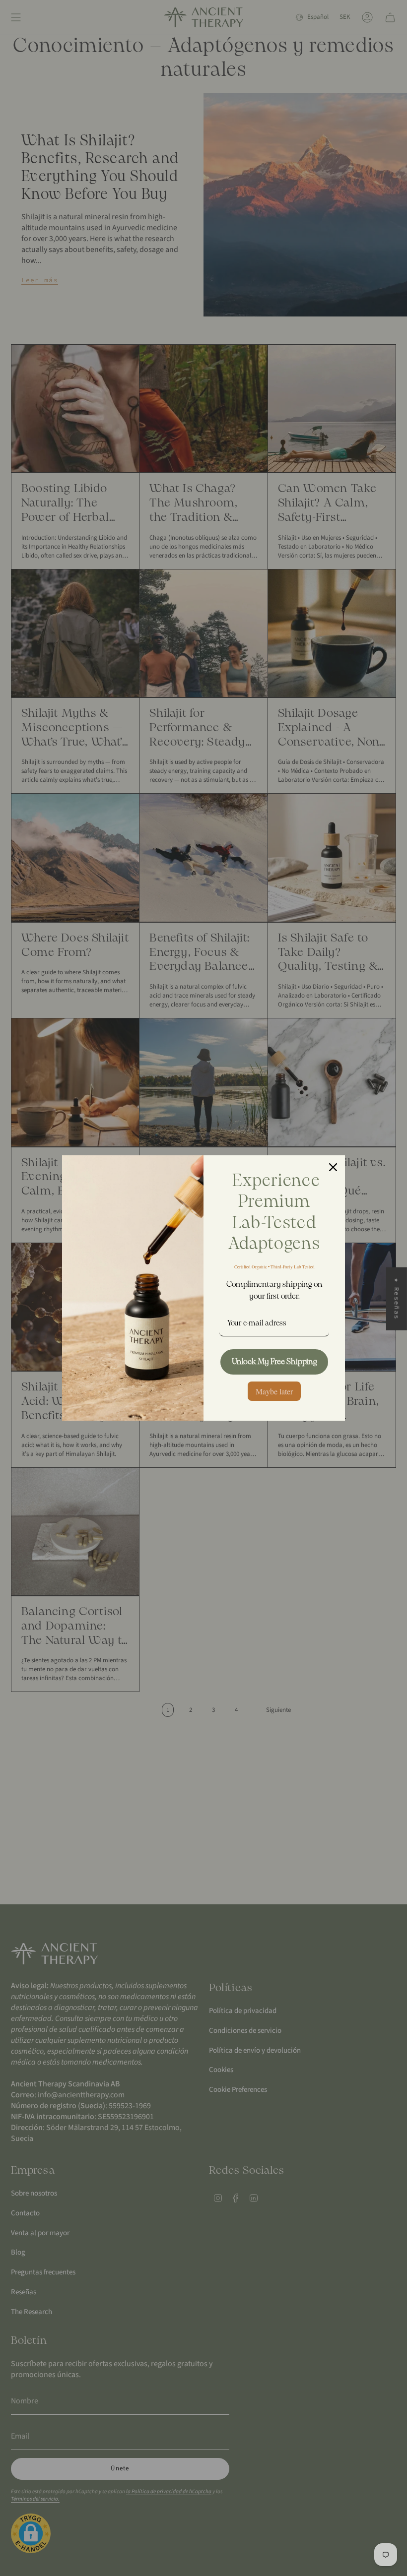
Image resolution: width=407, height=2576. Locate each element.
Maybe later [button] (274, 1391)
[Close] (333, 1167)
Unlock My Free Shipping (274, 1362)
